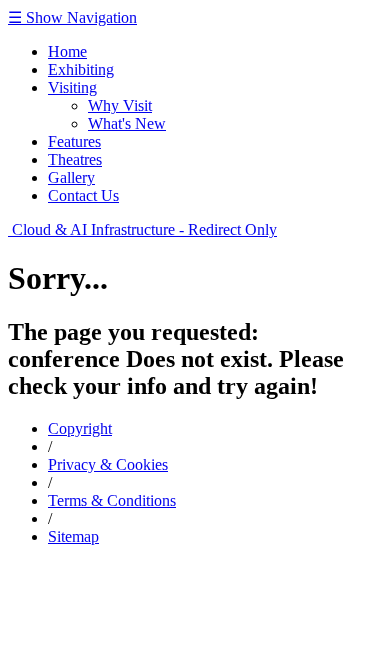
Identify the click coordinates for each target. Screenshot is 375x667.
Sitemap (73, 536)
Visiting (72, 87)
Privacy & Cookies (108, 464)
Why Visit (120, 105)
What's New (127, 123)
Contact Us (83, 195)
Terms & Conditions (112, 500)
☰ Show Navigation (72, 17)
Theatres (75, 159)
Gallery (71, 177)
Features (74, 141)
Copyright (80, 428)
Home (67, 51)
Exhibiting (81, 69)
